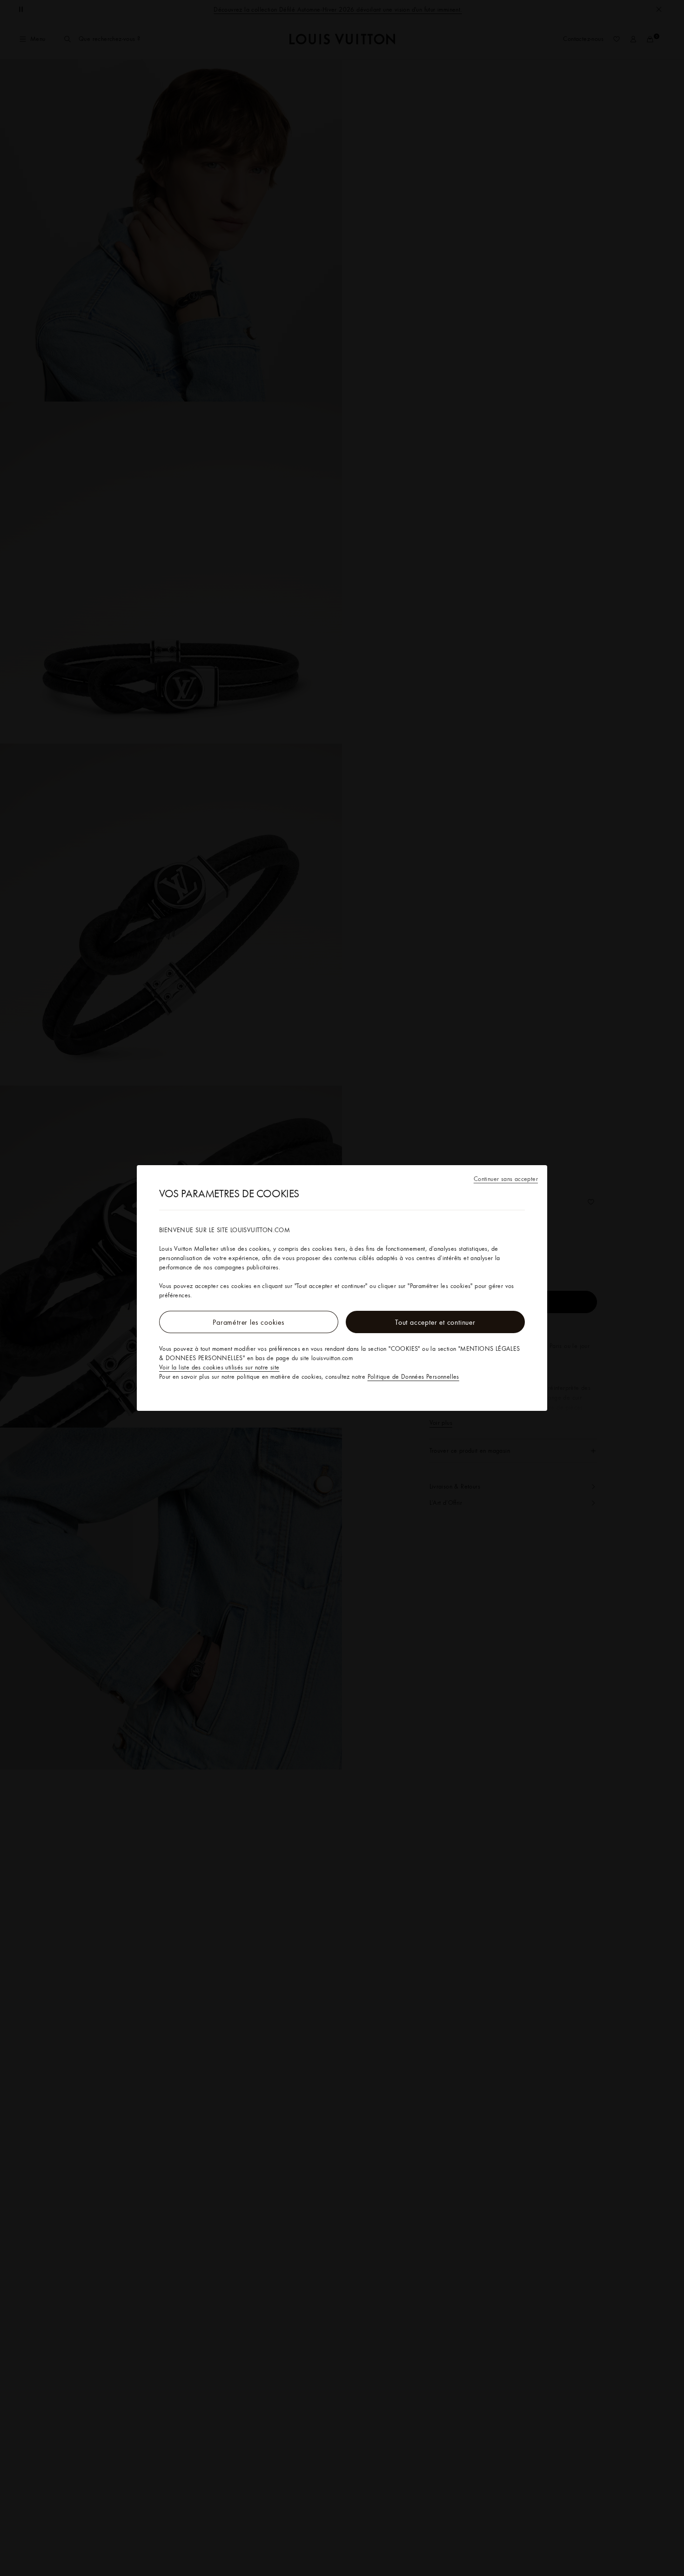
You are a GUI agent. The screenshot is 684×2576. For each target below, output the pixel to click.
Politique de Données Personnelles (413, 1376)
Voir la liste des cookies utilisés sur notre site (219, 1367)
